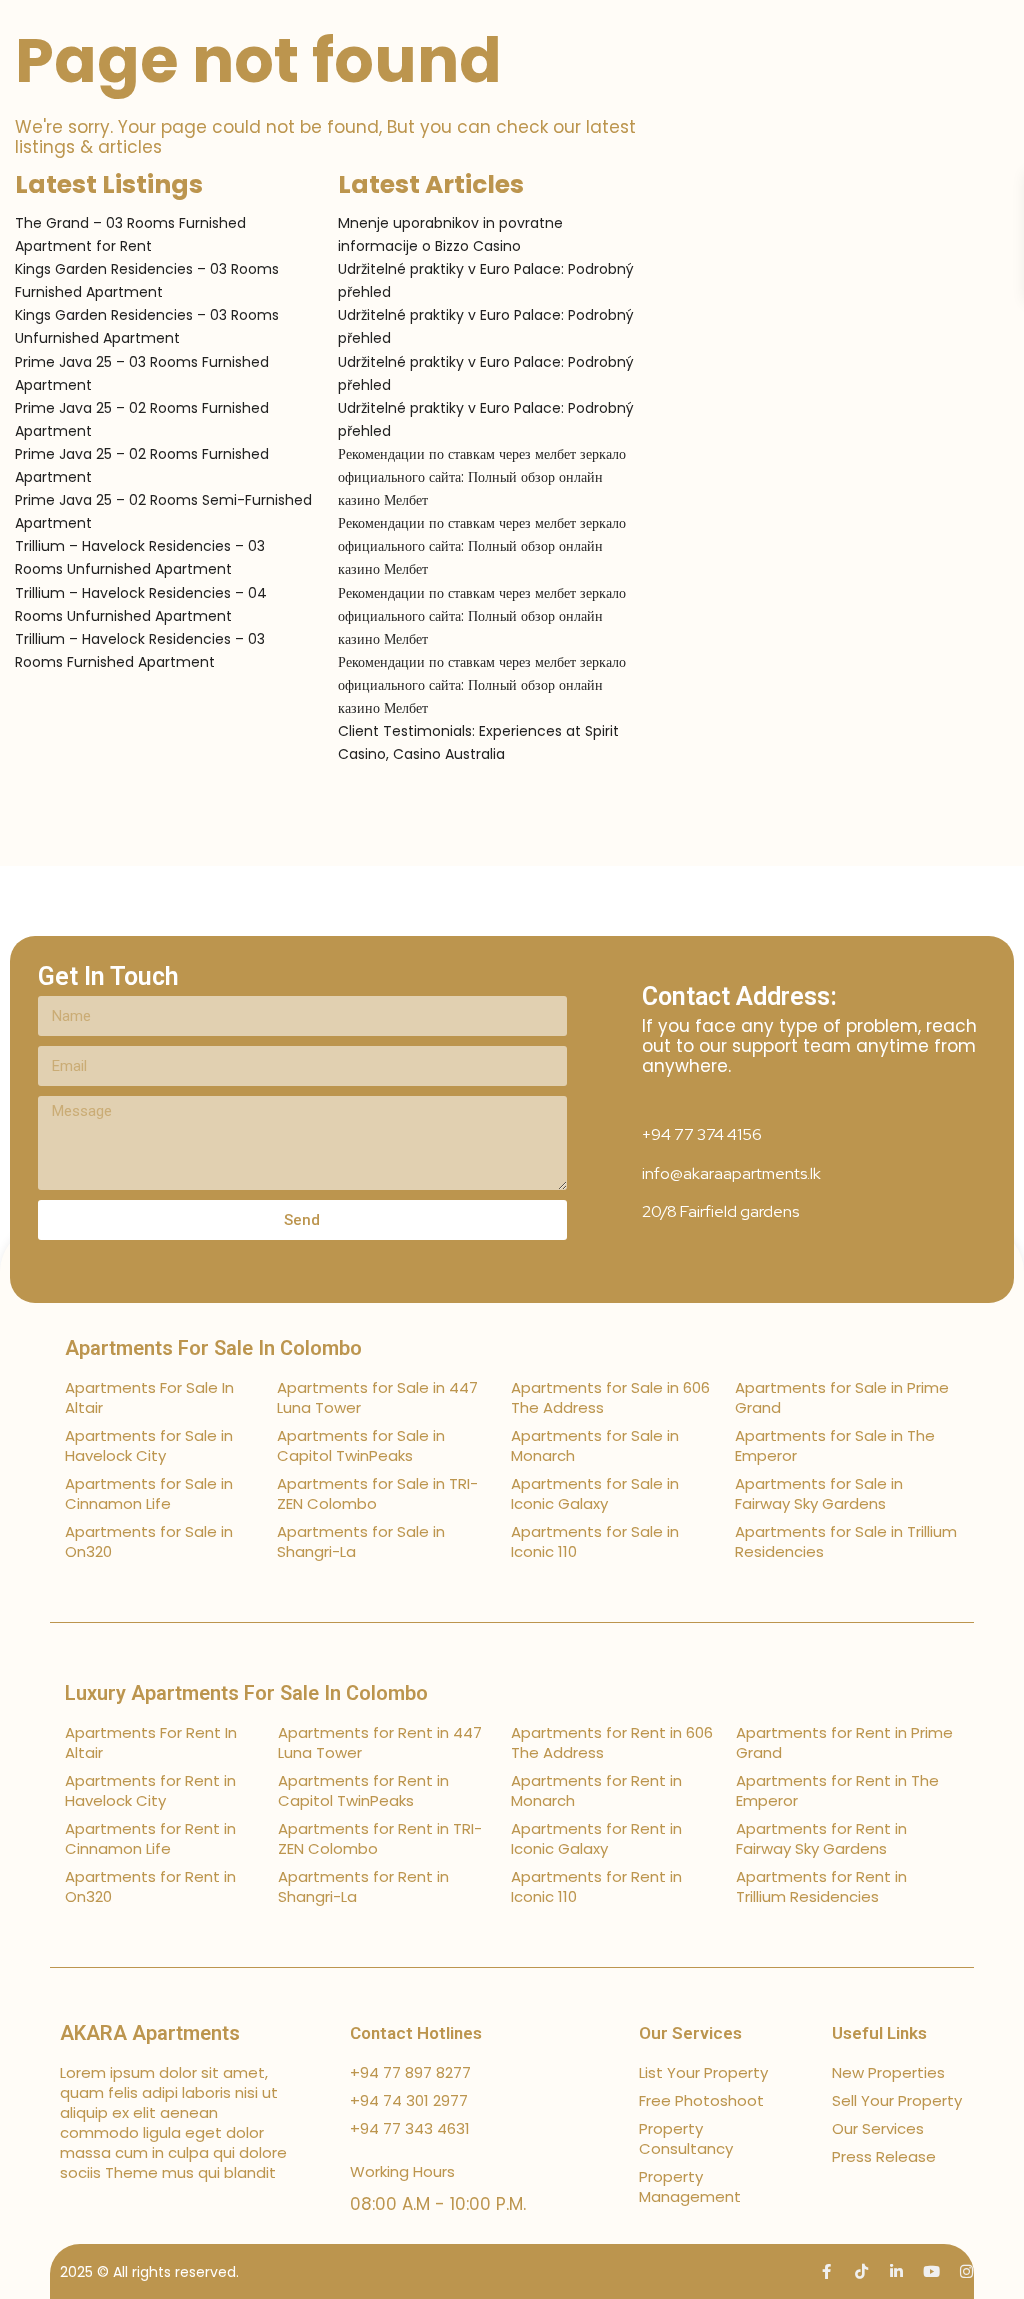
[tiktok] (861, 2271)
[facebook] (826, 2271)
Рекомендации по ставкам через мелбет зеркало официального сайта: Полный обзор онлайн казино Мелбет (482, 477)
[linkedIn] (896, 2271)
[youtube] (931, 2271)
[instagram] (966, 2271)
